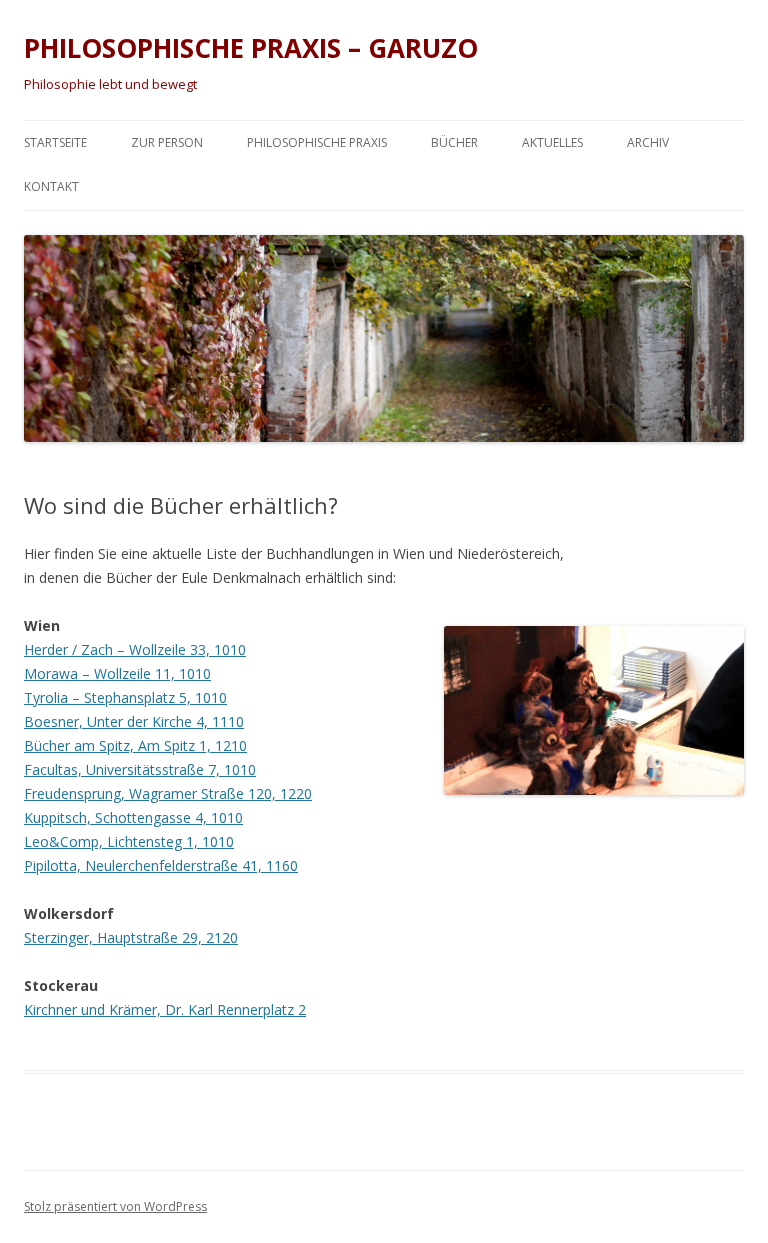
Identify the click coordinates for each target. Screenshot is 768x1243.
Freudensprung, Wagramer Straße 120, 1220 (168, 793)
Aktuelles (552, 142)
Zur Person (167, 142)
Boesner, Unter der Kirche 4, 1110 (134, 721)
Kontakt (51, 186)
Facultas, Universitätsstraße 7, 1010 (140, 769)
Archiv (648, 142)
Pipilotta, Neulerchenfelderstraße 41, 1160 (161, 865)
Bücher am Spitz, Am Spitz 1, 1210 (135, 745)
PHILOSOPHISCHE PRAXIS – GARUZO (251, 48)
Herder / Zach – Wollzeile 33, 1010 (135, 649)
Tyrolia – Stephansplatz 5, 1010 (125, 697)
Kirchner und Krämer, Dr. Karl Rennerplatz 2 (165, 1009)
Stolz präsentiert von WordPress (115, 1206)
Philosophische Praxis (317, 142)
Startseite (55, 142)
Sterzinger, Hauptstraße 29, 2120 (131, 937)
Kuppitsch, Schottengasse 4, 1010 (133, 817)
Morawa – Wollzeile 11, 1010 (117, 673)
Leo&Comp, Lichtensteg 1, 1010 (129, 841)
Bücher (454, 142)
